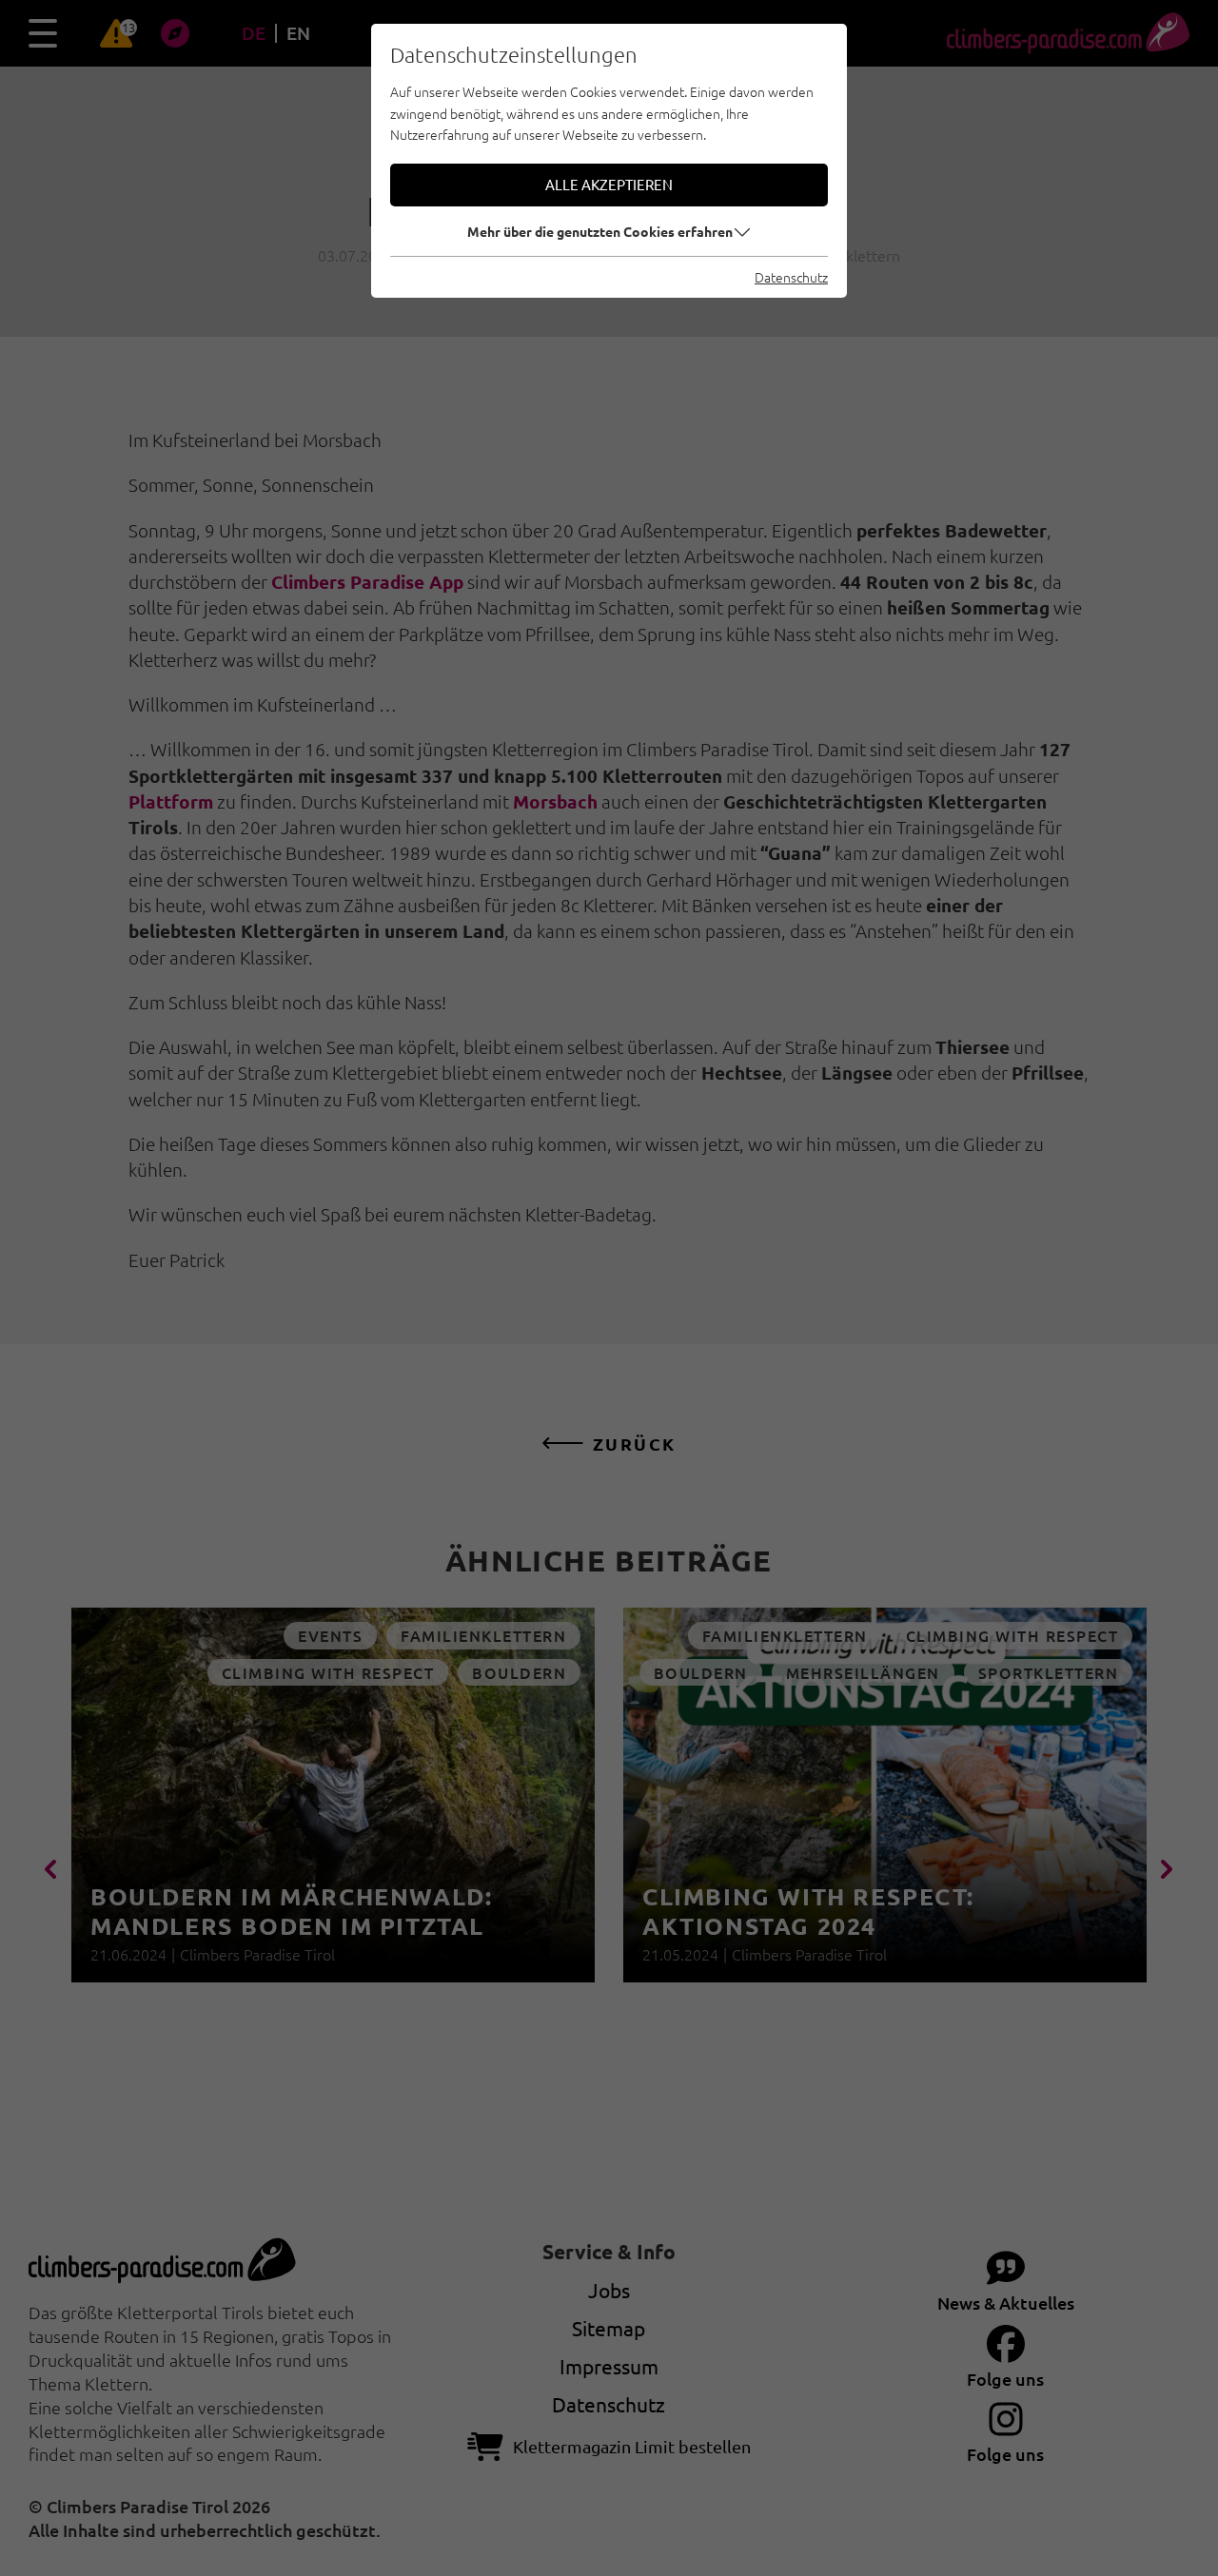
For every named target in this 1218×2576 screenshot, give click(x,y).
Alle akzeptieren (609, 184)
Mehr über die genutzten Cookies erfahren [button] (600, 231)
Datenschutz (791, 277)
